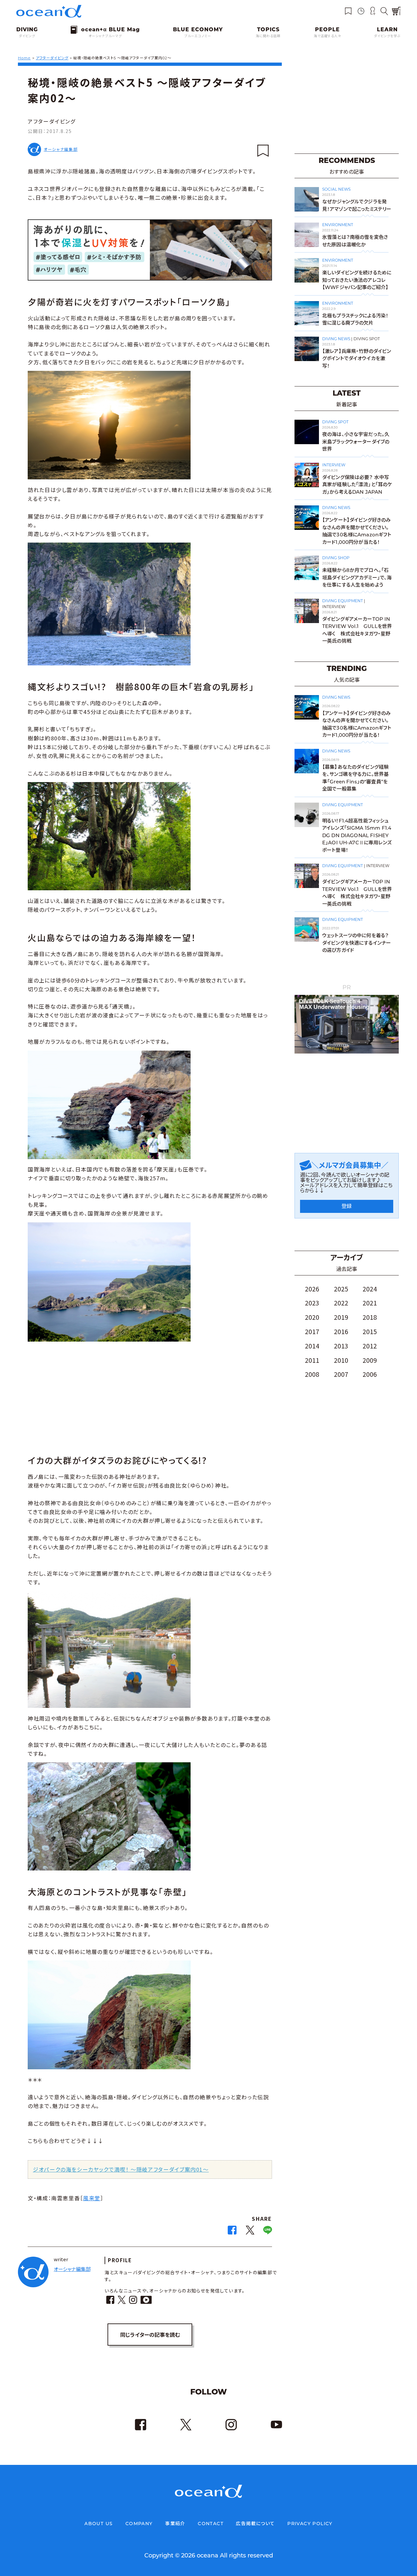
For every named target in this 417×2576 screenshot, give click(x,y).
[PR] (347, 1052)
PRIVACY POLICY (310, 2524)
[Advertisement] (150, 1395)
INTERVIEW (334, 465)
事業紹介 (175, 2524)
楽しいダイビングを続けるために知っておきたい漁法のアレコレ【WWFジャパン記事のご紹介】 (357, 280)
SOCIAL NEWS (336, 189)
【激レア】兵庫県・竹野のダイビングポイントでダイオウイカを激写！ (357, 358)
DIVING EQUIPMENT (343, 601)
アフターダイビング (52, 121)
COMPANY (139, 2524)
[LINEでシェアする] (268, 2232)
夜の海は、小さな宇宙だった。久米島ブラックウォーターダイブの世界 (356, 442)
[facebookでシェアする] (232, 2232)
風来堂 (92, 2198)
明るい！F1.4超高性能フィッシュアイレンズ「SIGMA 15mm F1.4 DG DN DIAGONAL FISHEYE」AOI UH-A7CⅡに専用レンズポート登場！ (357, 835)
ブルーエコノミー (198, 36)
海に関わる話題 (268, 36)
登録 (347, 1206)
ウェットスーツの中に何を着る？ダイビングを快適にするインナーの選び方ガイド (357, 943)
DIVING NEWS (336, 339)
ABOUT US (99, 2524)
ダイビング (27, 36)
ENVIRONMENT (338, 225)
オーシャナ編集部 (61, 149)
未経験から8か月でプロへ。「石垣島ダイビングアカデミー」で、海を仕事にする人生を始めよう (357, 577)
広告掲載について (255, 2524)
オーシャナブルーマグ (105, 36)
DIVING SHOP (336, 558)
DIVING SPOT (367, 339)
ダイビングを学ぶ (387, 36)
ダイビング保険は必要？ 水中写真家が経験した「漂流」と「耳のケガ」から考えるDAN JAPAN (357, 485)
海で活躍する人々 (327, 36)
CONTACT (211, 2524)
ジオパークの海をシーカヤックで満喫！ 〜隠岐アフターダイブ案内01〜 (121, 2169)
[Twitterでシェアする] (250, 2232)
